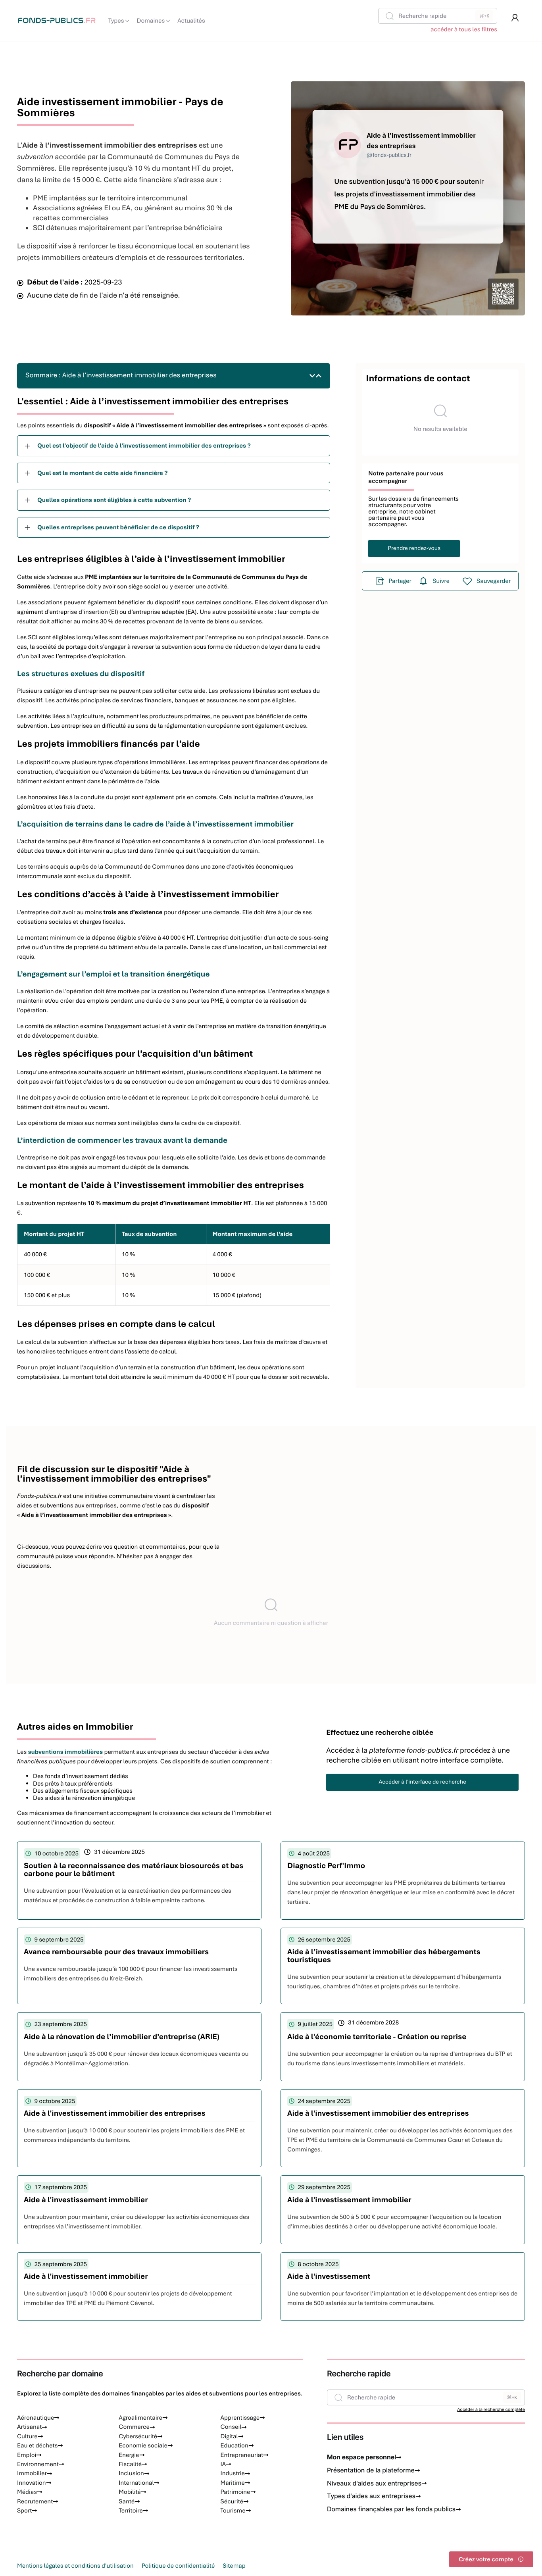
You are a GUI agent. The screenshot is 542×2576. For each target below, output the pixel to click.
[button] (515, 18)
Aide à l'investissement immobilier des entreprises (115, 2113)
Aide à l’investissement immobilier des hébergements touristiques (384, 1956)
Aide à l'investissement (329, 2276)
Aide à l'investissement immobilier (86, 2200)
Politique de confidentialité (178, 2566)
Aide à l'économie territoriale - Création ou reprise (377, 2037)
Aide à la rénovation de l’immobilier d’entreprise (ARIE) (122, 2037)
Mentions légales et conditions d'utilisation (75, 2566)
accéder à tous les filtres (464, 29)
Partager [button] (400, 581)
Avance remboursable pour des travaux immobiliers (116, 1952)
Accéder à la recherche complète (491, 2410)
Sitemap (234, 2566)
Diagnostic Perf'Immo (326, 1866)
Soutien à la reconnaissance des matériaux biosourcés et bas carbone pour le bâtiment (134, 1870)
